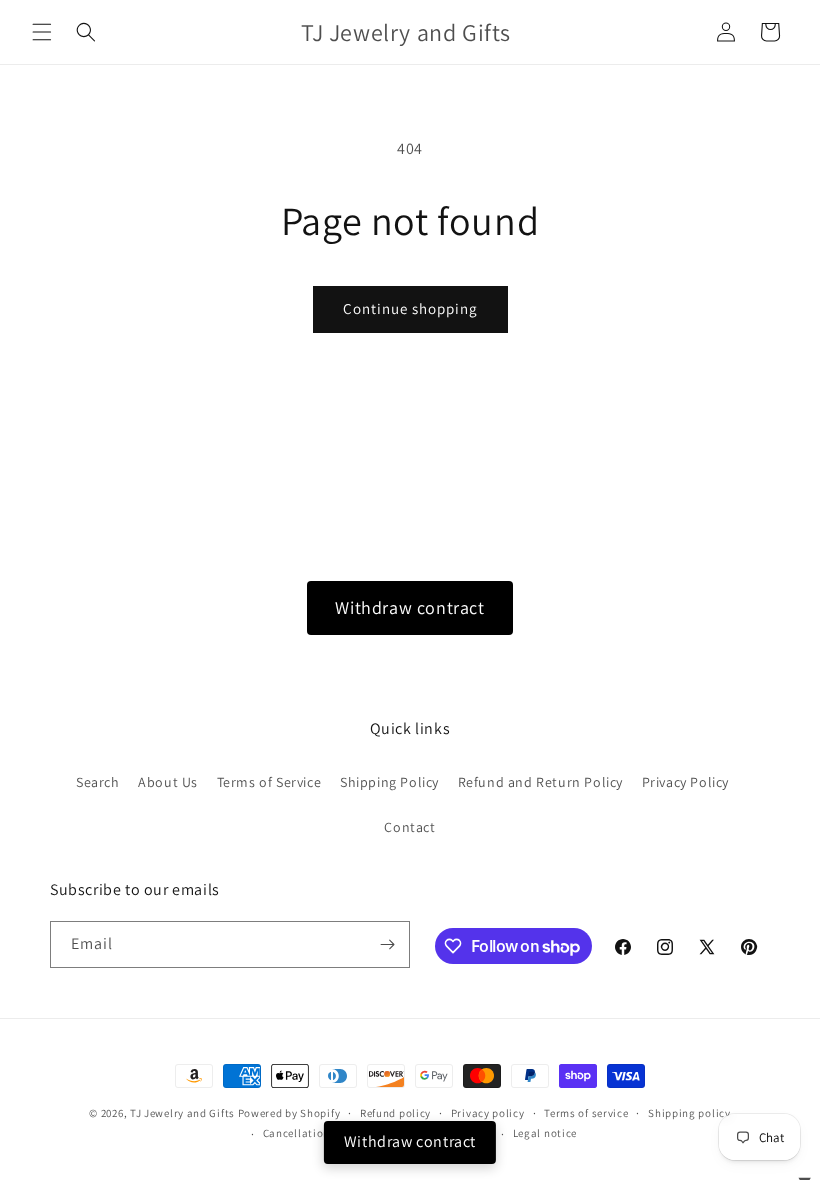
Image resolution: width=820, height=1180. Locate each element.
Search (98, 782)
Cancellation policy (314, 1133)
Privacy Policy (685, 782)
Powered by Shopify (289, 1113)
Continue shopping (410, 308)
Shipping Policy (389, 782)
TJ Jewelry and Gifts (182, 1113)
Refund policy (395, 1113)
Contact (409, 827)
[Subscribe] (387, 944)
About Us (168, 782)
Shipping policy (689, 1113)
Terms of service (586, 1113)
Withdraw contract (409, 607)
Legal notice (545, 1133)
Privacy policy (488, 1113)
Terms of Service (269, 782)
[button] (42, 32)
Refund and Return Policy (540, 782)
